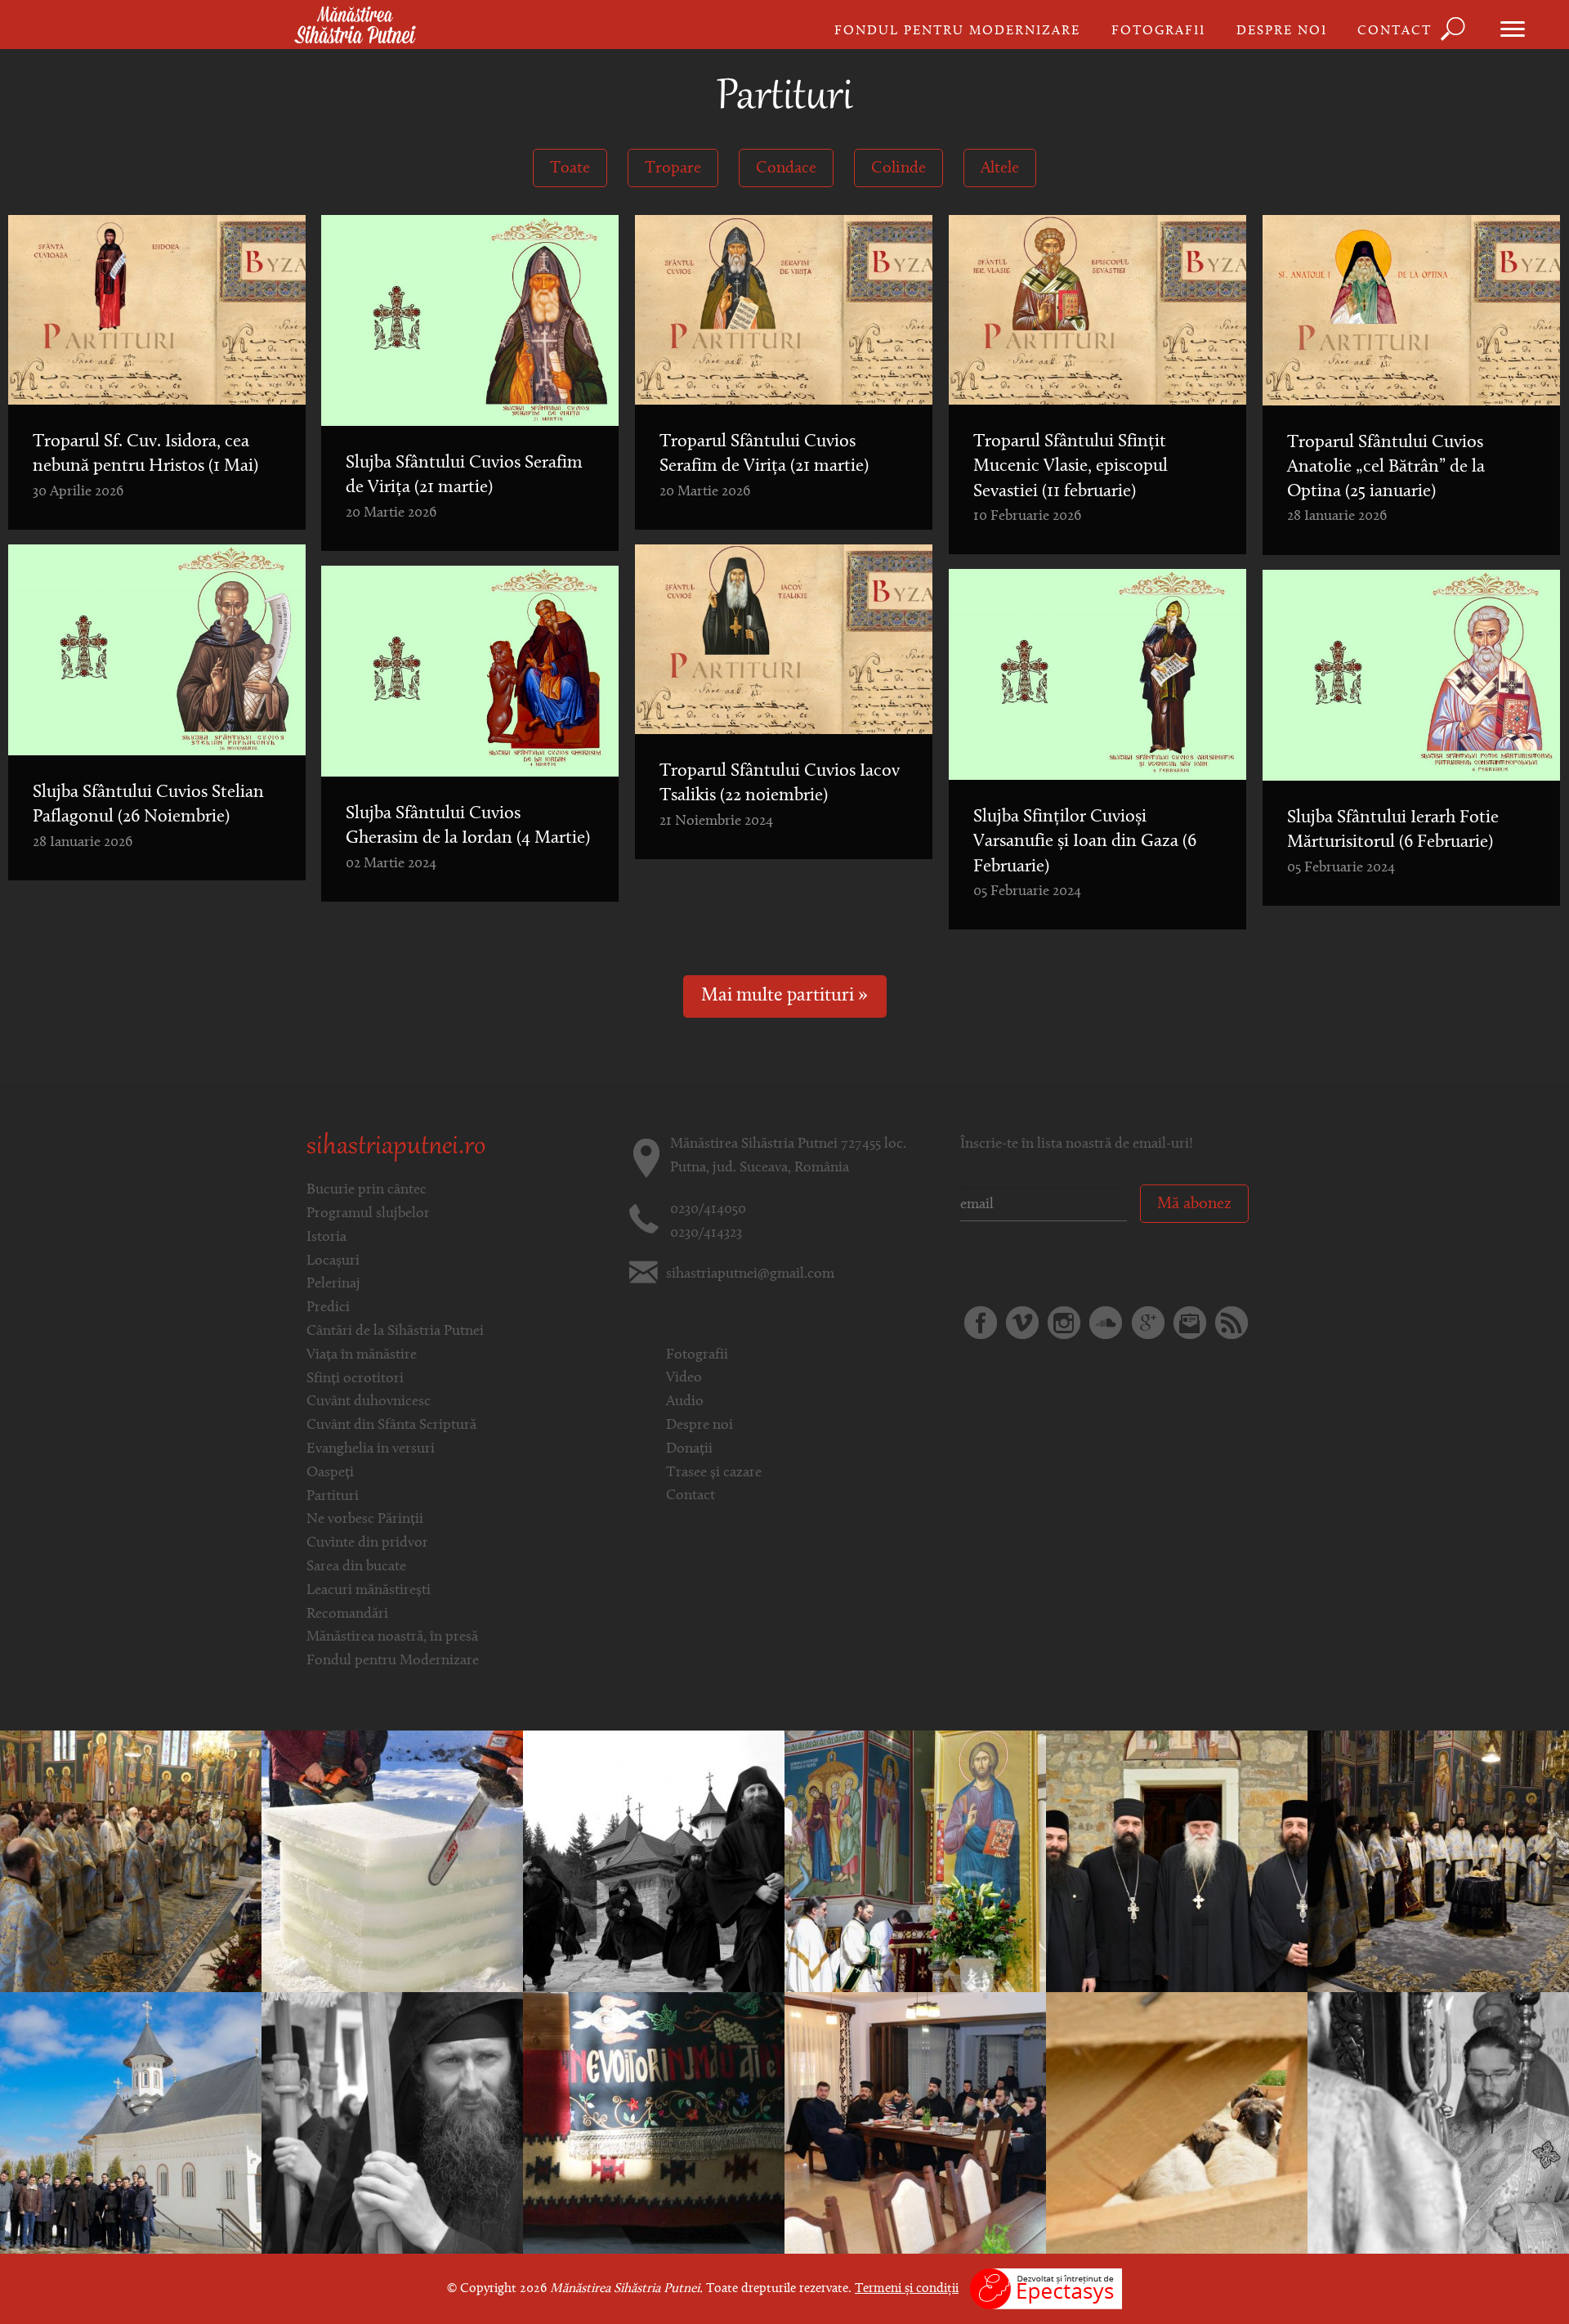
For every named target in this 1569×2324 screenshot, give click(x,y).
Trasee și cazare (714, 1473)
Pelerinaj (333, 1284)
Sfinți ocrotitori (355, 1379)
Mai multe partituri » (784, 996)
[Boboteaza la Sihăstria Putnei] (392, 1861)
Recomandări (347, 1614)
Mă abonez (1194, 1204)
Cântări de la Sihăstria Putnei (395, 1332)
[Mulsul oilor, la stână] (1177, 2123)
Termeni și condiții (907, 2289)
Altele (1000, 168)
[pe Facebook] (981, 1323)
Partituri (333, 1497)
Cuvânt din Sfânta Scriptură (391, 1426)
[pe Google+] (1148, 1323)
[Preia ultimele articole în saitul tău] (1232, 1323)
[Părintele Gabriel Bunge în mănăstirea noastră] (1177, 1861)
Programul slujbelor (368, 1214)
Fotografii (1158, 31)
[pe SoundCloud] (1106, 1323)
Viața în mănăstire (362, 1355)
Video (684, 1378)
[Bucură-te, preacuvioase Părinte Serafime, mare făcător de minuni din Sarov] (1438, 2123)
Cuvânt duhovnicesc (369, 1402)
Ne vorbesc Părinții (365, 1520)
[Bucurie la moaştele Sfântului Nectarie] (915, 2123)
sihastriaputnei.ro (396, 1148)
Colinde (898, 168)
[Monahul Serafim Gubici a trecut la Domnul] (654, 2123)
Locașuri (333, 1261)
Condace (786, 168)
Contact (1395, 31)
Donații (689, 1449)
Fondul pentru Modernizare (957, 31)
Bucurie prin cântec (367, 1190)
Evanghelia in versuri (371, 1449)
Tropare (673, 168)
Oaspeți (330, 1473)
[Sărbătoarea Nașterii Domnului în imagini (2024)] (131, 1861)
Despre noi (1282, 31)
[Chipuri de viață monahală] (654, 1861)
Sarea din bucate (356, 1567)
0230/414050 (708, 1210)
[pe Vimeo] (1022, 1323)
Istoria (326, 1238)
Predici (328, 1308)
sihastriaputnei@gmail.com (750, 1274)
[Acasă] (355, 26)
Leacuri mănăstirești (369, 1591)
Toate (570, 168)
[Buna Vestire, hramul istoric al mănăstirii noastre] (915, 1861)
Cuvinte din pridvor (367, 1543)
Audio (685, 1402)
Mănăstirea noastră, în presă (392, 1637)
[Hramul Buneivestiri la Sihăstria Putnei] (131, 2123)
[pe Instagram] (1064, 1323)
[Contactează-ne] (1190, 1323)
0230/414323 (706, 1234)
